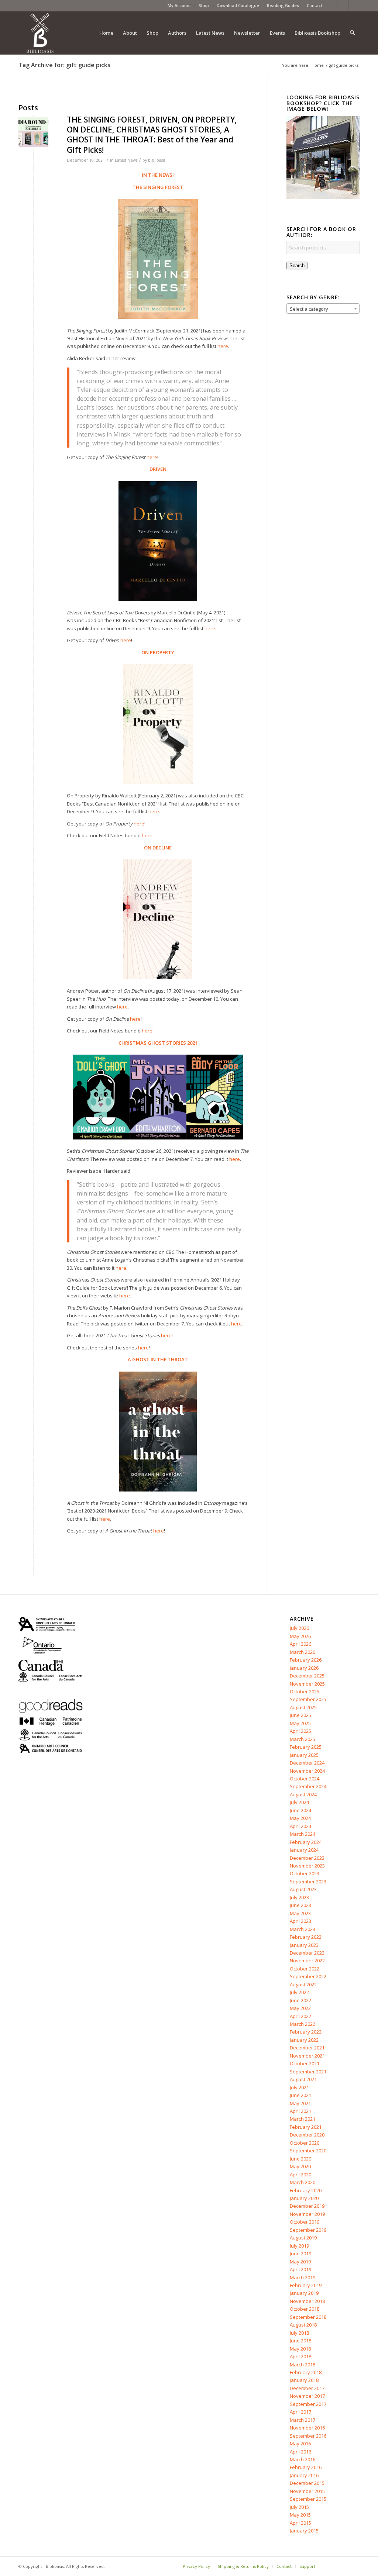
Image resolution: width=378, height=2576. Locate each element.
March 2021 (303, 2119)
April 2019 (300, 2269)
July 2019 (299, 2246)
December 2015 (307, 2483)
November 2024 (307, 1771)
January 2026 (304, 1668)
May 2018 (300, 2349)
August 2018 (303, 2325)
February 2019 (306, 2285)
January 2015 (304, 2531)
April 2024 (300, 1826)
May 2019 (300, 2262)
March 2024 (303, 1834)
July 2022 (299, 1992)
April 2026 (300, 1644)
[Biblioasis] (40, 33)
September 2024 (308, 1786)
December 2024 (307, 1763)
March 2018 (303, 2365)
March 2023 (303, 1929)
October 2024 (305, 1779)
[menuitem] (179, 6)
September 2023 (308, 1882)
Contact (315, 5)
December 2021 (307, 2048)
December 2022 (307, 1953)
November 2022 (307, 1961)
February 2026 (306, 1660)
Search (297, 265)
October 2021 (305, 2063)
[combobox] (323, 308)
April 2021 (300, 2111)
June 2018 (300, 2341)
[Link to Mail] (354, 6)
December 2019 (307, 2206)
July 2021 (299, 2087)
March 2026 (303, 1652)
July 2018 (299, 2333)
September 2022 (308, 1976)
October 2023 (305, 1873)
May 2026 (300, 1636)
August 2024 (303, 1794)
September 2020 (308, 2151)
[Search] (352, 33)
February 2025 (306, 1747)
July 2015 (299, 2507)
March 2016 (303, 2459)
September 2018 (308, 2317)
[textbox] (323, 309)
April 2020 (300, 2175)
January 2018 (304, 2380)
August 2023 (303, 1889)
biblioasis (157, 160)
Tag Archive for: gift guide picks (64, 65)
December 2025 (307, 1676)
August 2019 (303, 2238)
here (152, 457)
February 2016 (306, 2467)
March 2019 (303, 2277)
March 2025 (303, 1739)
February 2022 (306, 2032)
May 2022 (300, 2008)
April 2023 (300, 1921)
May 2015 (300, 2515)
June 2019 (300, 2253)
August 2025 (303, 1707)
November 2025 (307, 1684)
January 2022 (304, 2040)
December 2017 (307, 2388)
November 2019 (307, 2214)
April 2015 (300, 2523)
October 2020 (305, 2143)
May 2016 (300, 2444)
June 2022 (300, 2000)
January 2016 (304, 2475)
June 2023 (300, 1905)
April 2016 (300, 2452)
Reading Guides (283, 5)
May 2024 (300, 1818)
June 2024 (300, 1810)
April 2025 (300, 1731)
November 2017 (307, 2396)
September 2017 (308, 2404)
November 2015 (307, 2491)
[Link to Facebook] (332, 6)
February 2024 (306, 1842)
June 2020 (300, 2159)
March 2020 (303, 2182)
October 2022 (305, 1969)
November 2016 (307, 2428)
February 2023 (306, 1937)
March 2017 (303, 2420)
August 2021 (303, 2079)
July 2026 (299, 1628)
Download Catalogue (238, 5)
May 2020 (300, 2166)
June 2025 (300, 1715)
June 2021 (300, 2095)
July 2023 (299, 1897)
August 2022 (303, 1984)
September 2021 (308, 2072)
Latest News (126, 160)
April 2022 (300, 2016)
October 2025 (305, 1692)
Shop (204, 5)
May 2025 (300, 1723)
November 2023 (307, 1866)
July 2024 (299, 1802)
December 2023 (307, 1858)
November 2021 (307, 2056)
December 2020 (307, 2135)
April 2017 (300, 2412)
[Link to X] (343, 6)
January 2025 (304, 1755)
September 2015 (308, 2499)
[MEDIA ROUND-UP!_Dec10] (33, 132)
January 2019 (304, 2293)
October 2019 (305, 2222)
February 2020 (306, 2190)
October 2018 (305, 2309)
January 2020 (304, 2198)
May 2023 (300, 1913)
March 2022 (303, 2024)
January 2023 (304, 1945)
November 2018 (307, 2301)
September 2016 (308, 2436)
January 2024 (304, 1850)
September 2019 (308, 2230)
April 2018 (300, 2356)
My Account (179, 5)
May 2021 (300, 2103)
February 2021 (306, 2127)
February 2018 (306, 2372)
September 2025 (308, 1699)
